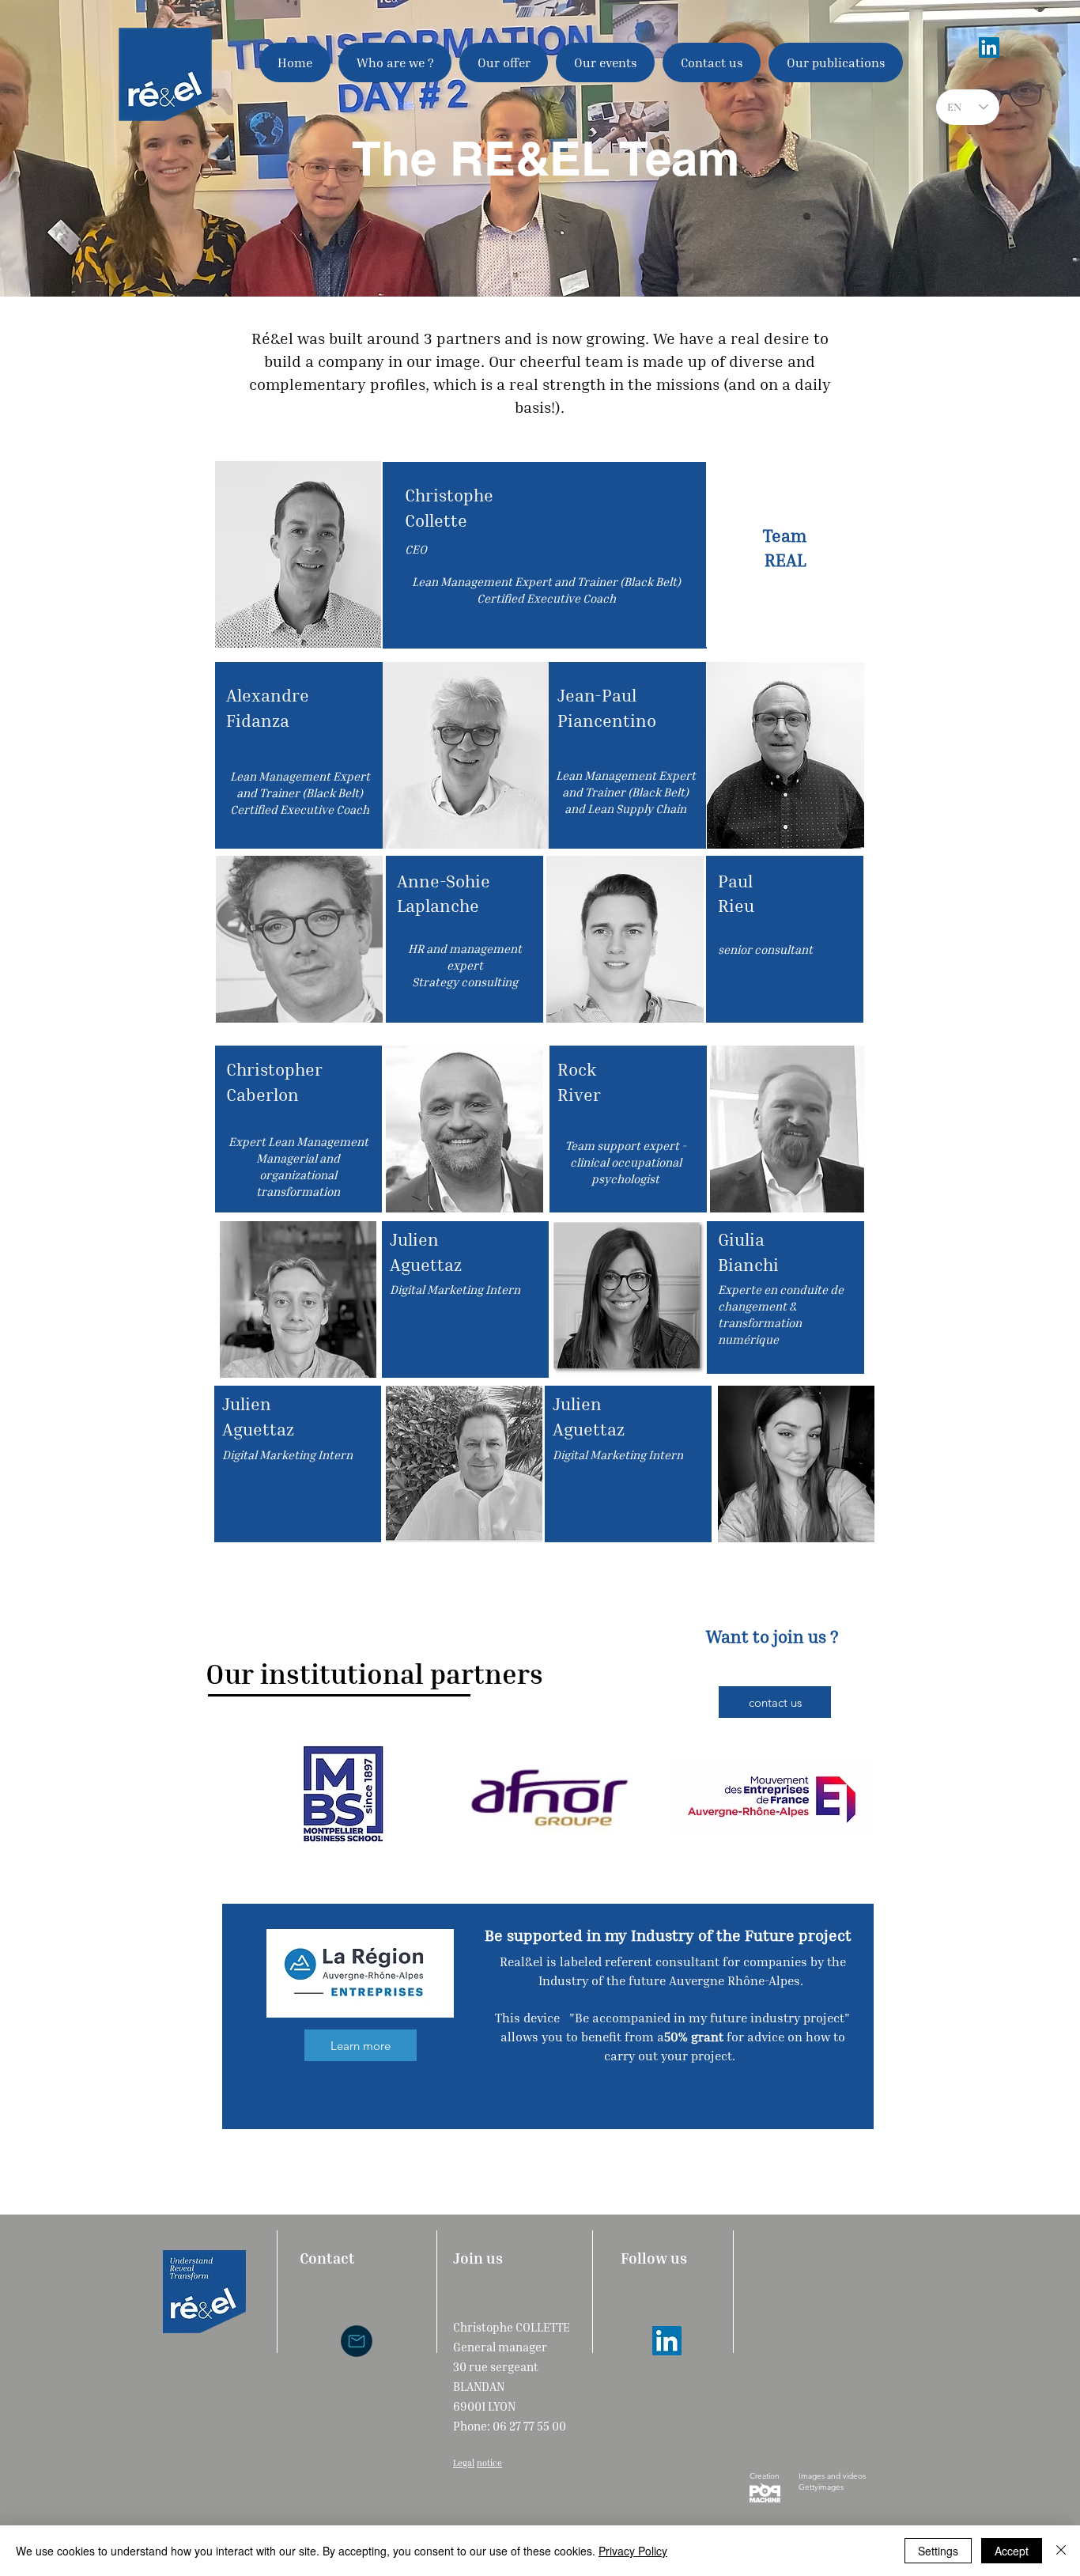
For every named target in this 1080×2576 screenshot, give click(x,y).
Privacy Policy (633, 2551)
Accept (1012, 2551)
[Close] (1061, 2551)
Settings (938, 2551)
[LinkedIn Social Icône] (989, 47)
